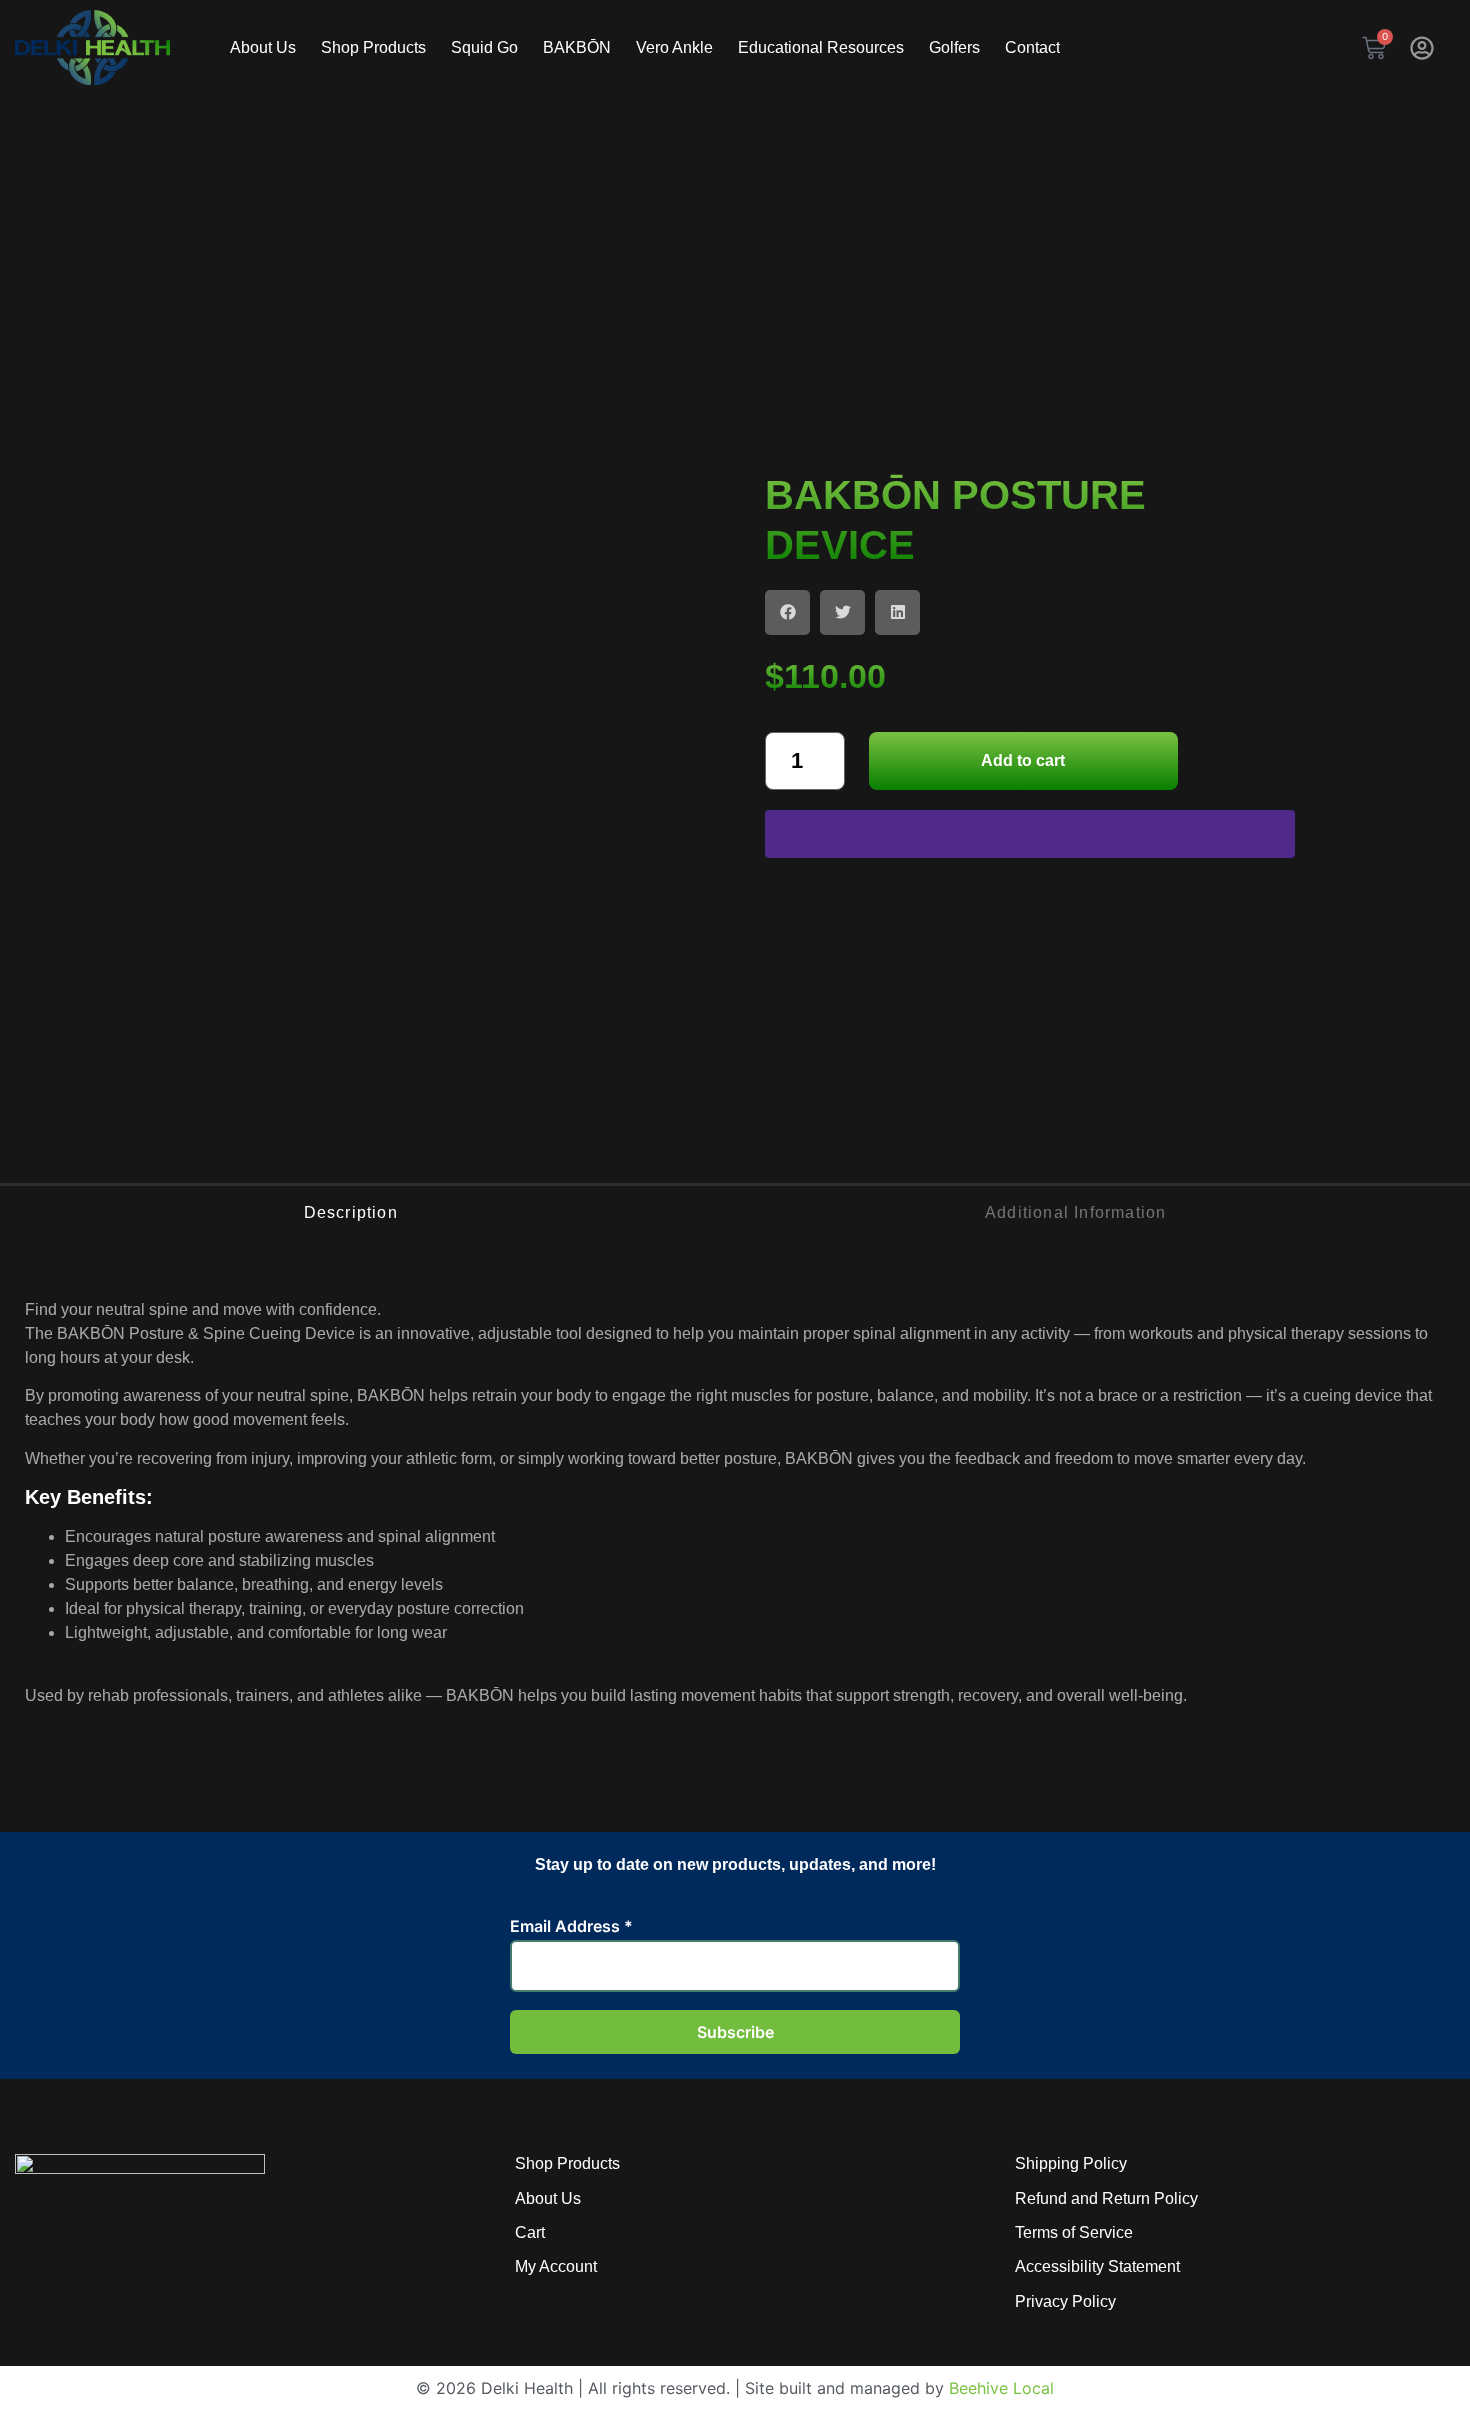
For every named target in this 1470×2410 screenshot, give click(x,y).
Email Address (571, 1926)
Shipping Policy (1071, 2163)
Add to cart (1023, 760)
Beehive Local (1001, 2388)
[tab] (350, 1213)
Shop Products (567, 2163)
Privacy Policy (1065, 2301)
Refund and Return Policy (1106, 2198)
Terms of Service (1074, 2232)
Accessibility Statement (1097, 2266)
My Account (556, 2266)
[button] (787, 612)
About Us (548, 2198)
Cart (530, 2232)
